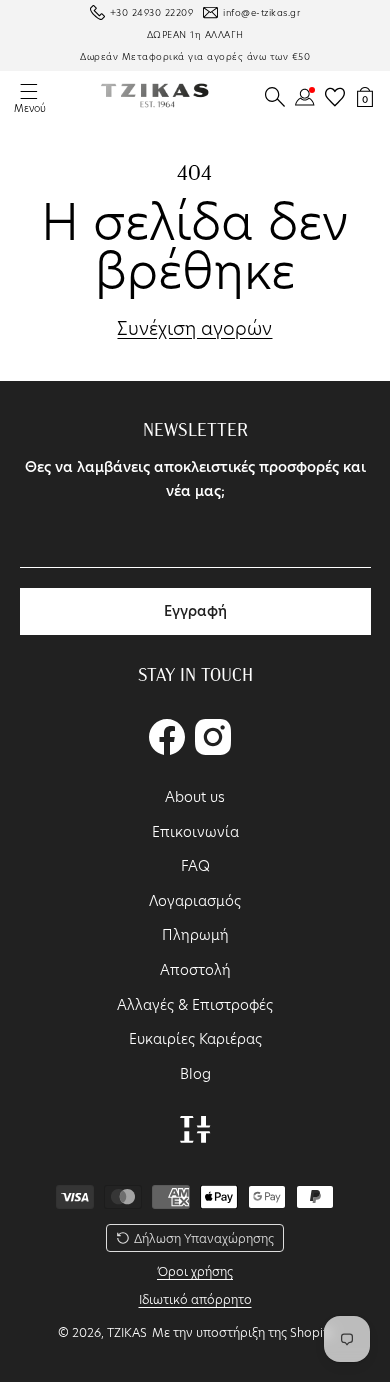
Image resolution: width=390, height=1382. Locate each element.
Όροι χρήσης (195, 1271)
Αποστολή (195, 970)
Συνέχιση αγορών (194, 329)
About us (195, 797)
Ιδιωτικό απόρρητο (195, 1299)
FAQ (195, 866)
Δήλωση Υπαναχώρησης (204, 1238)
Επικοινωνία (195, 832)
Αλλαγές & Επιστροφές (195, 1005)
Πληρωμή (195, 935)
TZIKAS (127, 1332)
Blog (195, 1074)
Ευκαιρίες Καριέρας (195, 1039)
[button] (275, 97)
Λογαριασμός (195, 901)
